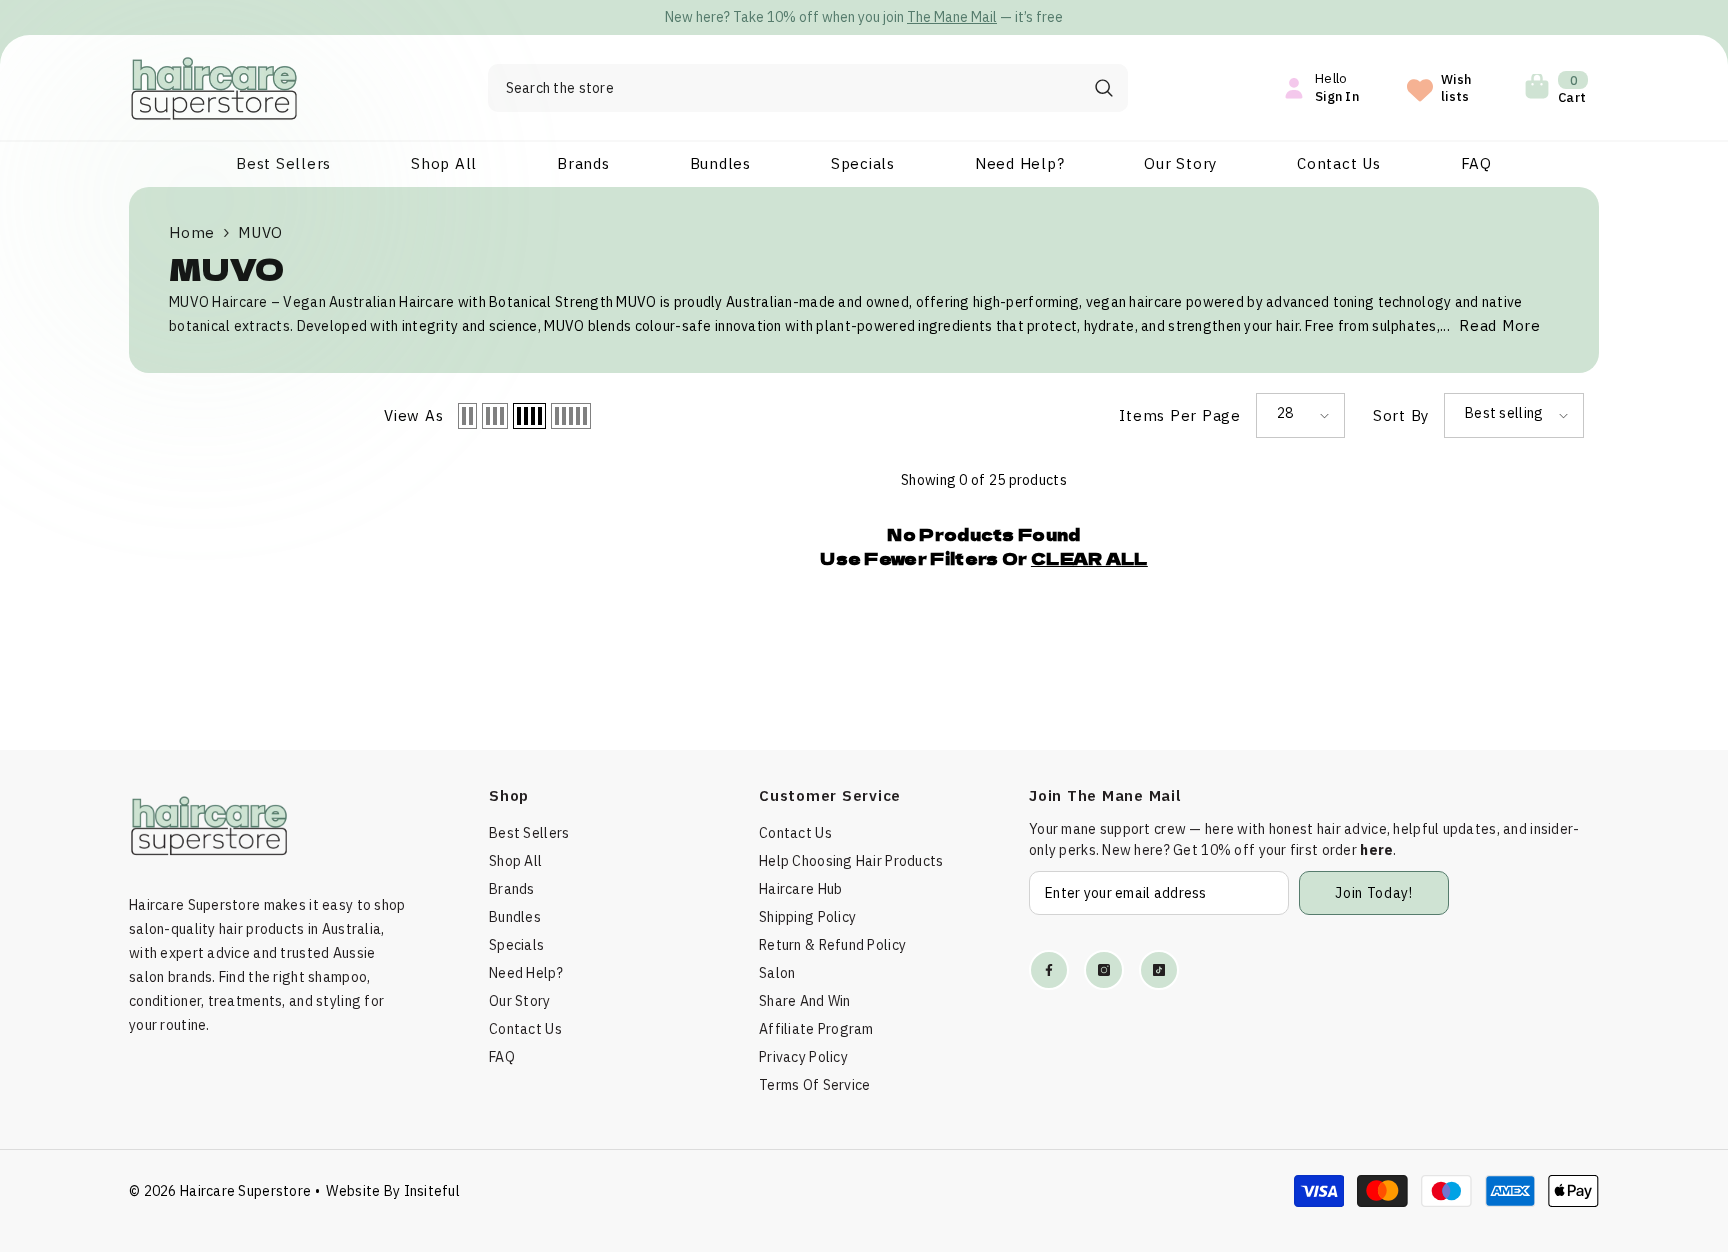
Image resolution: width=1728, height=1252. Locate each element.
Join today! (1374, 893)
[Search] (808, 88)
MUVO (260, 232)
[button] (467, 416)
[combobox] (784, 88)
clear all (1089, 558)
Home (192, 232)
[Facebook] (1049, 970)
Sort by (1401, 415)
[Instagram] (1104, 970)
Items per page (1180, 415)
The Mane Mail (952, 17)
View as (413, 415)
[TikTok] (1159, 970)
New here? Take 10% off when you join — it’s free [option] (864, 17)
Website (353, 1191)
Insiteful (432, 1191)
